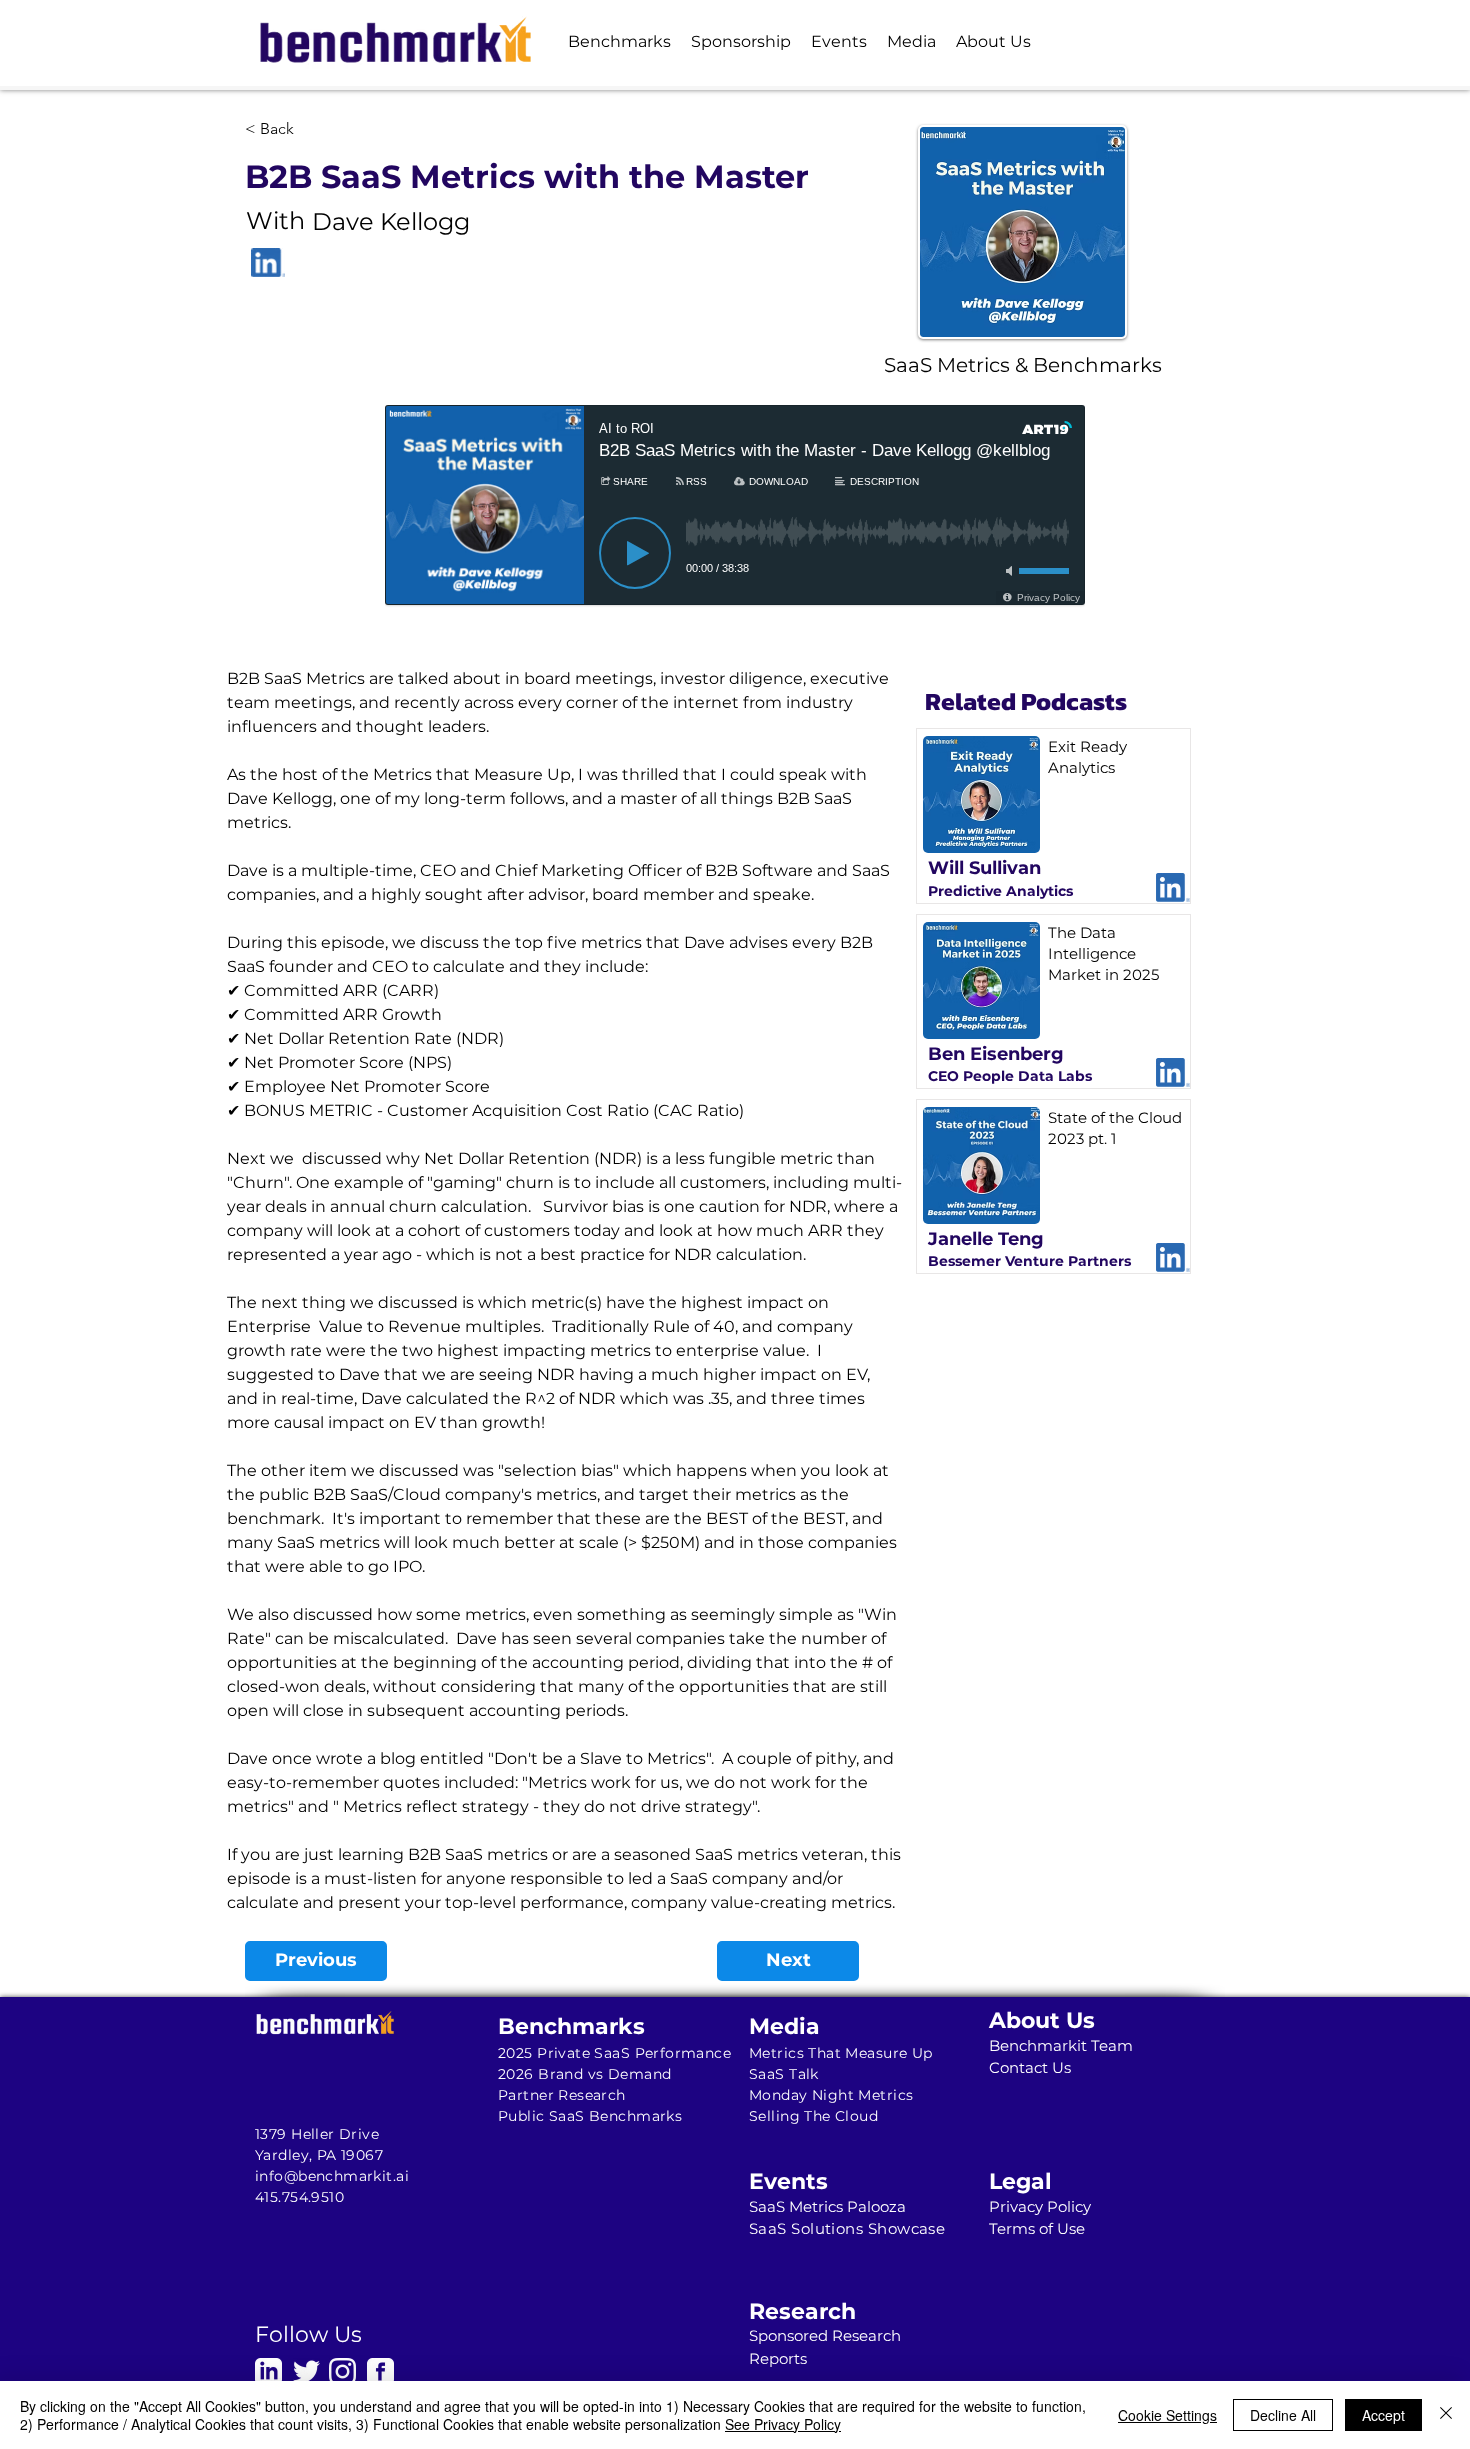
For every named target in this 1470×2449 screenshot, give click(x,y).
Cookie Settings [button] (1167, 2415)
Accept (1383, 2415)
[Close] (1446, 2415)
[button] (619, 41)
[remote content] (735, 530)
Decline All (1283, 2415)
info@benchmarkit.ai (332, 2176)
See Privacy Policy (783, 2424)
